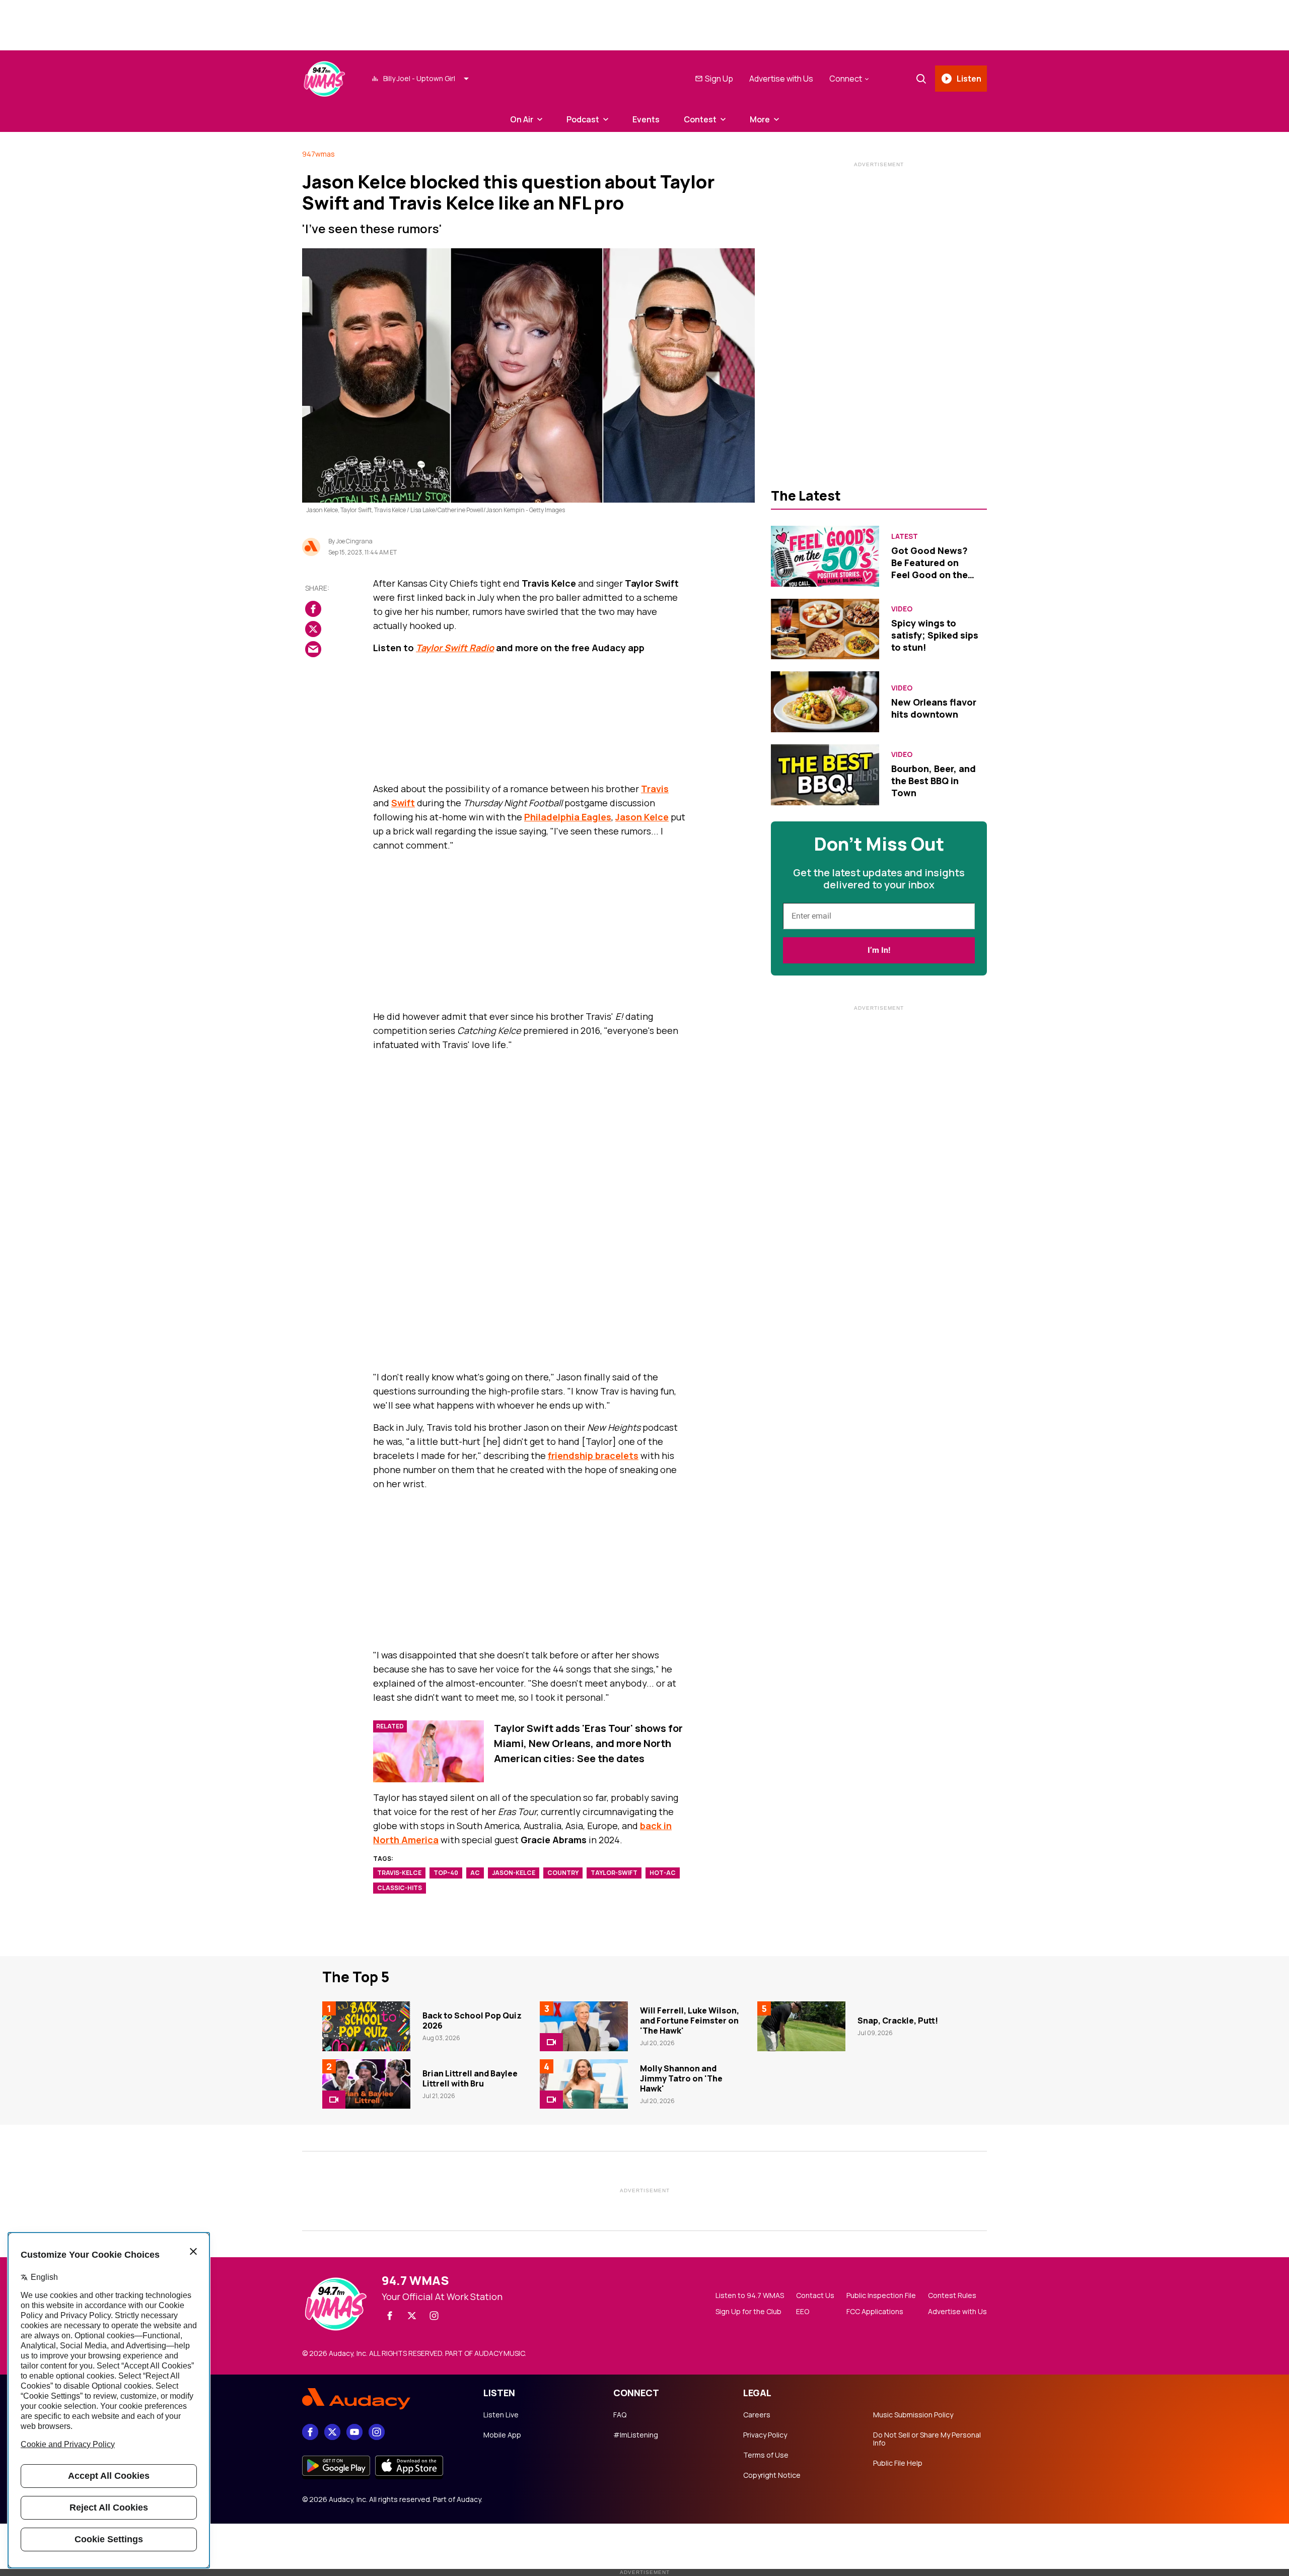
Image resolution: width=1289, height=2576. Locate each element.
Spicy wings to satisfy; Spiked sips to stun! (935, 635)
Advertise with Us (781, 79)
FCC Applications (875, 2312)
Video (902, 609)
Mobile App (502, 2435)
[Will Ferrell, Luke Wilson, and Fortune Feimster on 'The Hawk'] (584, 2026)
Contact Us (815, 2295)
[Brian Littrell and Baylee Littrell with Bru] (366, 2084)
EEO (803, 2312)
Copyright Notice (772, 2475)
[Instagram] (434, 2316)
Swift (403, 803)
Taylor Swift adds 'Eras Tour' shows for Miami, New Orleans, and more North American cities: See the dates (588, 1743)
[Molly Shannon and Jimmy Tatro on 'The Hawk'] (584, 2084)
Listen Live (501, 2415)
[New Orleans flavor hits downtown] (825, 702)
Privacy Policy (765, 2435)
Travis (655, 789)
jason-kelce (514, 1873)
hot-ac (663, 1873)
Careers (757, 2415)
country (563, 1873)
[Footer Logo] (383, 2399)
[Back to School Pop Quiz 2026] (366, 2026)
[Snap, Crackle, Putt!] (801, 2026)
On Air (522, 119)
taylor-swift (614, 1873)
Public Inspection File (881, 2295)
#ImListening (636, 2435)
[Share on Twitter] (313, 630)
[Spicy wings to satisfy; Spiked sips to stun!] (825, 629)
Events (646, 119)
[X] (412, 2316)
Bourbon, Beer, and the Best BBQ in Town (934, 781)
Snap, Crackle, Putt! (898, 2021)
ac (475, 1873)
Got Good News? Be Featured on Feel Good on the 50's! (929, 569)
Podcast (583, 119)
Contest (700, 119)
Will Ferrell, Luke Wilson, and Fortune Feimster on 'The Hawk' (690, 2021)
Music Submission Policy (913, 2415)
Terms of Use (766, 2455)
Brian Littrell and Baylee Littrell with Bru (470, 2078)
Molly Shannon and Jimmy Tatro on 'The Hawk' (681, 2078)
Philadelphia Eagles (568, 817)
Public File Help (898, 2463)
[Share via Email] (313, 650)
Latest (905, 536)
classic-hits (400, 1888)
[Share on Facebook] (313, 609)
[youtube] (354, 2432)
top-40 (446, 1873)
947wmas (318, 154)
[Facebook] (390, 2316)
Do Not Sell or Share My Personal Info (927, 2439)
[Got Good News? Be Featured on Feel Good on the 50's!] (825, 556)
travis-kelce (399, 1873)
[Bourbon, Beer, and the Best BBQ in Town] (825, 775)
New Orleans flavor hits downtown (934, 708)
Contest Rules (952, 2295)
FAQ (620, 2415)
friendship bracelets (593, 1455)
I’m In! (879, 950)
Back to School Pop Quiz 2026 (472, 2021)
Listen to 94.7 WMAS (750, 2295)
